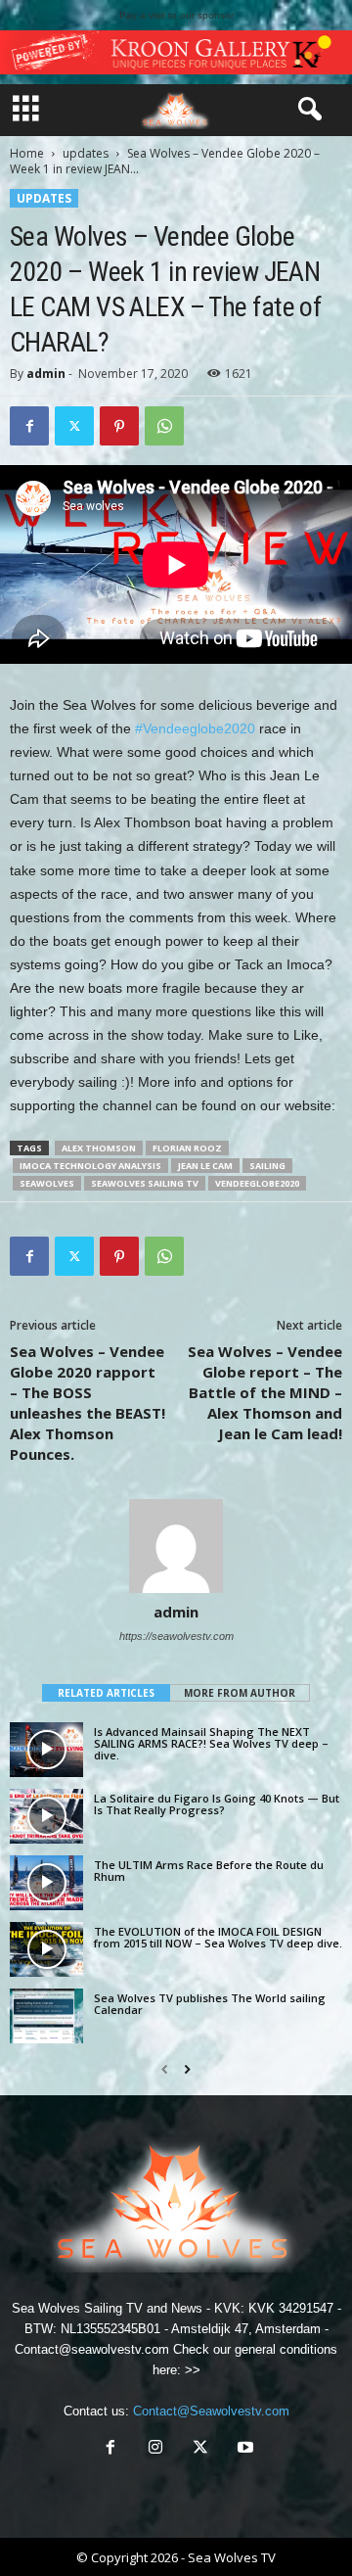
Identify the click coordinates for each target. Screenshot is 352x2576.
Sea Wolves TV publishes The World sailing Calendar (210, 2004)
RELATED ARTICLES (106, 1693)
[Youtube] (243, 2449)
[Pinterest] (119, 426)
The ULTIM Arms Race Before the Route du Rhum (209, 1871)
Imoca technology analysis (90, 1166)
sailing (267, 1166)
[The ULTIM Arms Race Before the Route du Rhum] (46, 1883)
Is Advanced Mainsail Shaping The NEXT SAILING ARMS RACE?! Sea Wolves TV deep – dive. (211, 1743)
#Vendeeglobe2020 (195, 728)
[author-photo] (176, 1546)
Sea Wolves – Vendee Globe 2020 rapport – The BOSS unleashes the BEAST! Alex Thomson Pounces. (88, 1403)
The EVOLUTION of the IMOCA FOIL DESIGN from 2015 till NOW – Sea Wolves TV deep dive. (218, 1937)
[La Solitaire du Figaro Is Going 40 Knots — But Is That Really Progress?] (46, 1816)
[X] (74, 426)
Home (27, 153)
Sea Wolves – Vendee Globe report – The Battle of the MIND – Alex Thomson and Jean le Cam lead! (265, 1392)
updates (86, 153)
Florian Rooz (187, 1148)
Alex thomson (99, 1148)
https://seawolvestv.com (176, 1636)
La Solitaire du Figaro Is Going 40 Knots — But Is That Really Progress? (217, 1804)
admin (46, 374)
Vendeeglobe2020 (257, 1183)
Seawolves (47, 1183)
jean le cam (205, 1166)
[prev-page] (165, 2070)
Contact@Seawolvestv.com (211, 2411)
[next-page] (187, 2070)
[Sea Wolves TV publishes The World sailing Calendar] (46, 2016)
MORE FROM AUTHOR (240, 1693)
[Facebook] (29, 426)
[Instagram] (155, 2449)
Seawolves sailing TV (145, 1183)
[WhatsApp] (164, 426)
